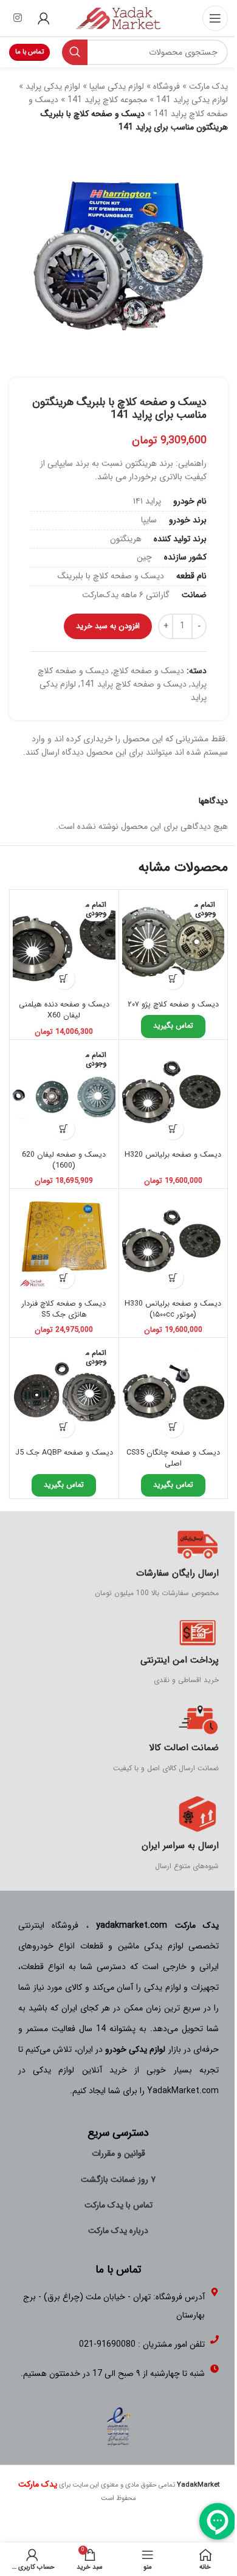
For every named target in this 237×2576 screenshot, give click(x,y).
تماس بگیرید (173, 1026)
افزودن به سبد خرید (108, 626)
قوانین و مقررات (118, 2153)
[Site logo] (118, 18)
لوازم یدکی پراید (53, 86)
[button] (173, 1278)
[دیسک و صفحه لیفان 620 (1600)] (64, 1094)
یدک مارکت (208, 86)
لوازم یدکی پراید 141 (192, 100)
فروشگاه (167, 86)
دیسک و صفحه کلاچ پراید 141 (133, 684)
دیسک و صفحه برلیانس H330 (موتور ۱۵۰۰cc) (173, 1309)
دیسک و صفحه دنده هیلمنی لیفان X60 (64, 1010)
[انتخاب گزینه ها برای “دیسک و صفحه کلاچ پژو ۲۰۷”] (173, 979)
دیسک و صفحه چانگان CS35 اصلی (173, 1458)
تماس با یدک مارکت (118, 2205)
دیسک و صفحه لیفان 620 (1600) (64, 1160)
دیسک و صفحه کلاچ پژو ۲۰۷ (173, 1005)
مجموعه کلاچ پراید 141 (107, 100)
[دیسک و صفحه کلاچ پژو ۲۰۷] (173, 944)
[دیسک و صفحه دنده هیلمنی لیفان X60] (64, 944)
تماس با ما (29, 52)
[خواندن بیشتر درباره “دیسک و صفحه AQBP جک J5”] (64, 1427)
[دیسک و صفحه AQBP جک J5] (64, 1392)
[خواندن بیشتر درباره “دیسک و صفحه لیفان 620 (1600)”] (64, 1129)
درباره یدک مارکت (118, 2231)
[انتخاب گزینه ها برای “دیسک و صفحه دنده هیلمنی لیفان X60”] (64, 979)
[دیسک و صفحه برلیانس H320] (173, 1094)
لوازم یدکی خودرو (135, 2049)
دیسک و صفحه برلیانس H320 (173, 1155)
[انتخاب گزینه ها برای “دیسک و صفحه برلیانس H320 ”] (173, 1129)
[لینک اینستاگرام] (17, 18)
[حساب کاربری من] (44, 18)
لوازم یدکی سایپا (117, 86)
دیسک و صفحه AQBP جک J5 (64, 1453)
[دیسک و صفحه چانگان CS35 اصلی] (173, 1392)
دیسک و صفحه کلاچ (149, 671)
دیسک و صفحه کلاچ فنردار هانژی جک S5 (64, 1309)
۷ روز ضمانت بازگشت (118, 2180)
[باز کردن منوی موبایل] (215, 18)
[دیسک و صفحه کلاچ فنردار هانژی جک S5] (64, 1243)
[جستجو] (75, 52)
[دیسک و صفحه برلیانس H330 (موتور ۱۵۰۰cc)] (173, 1243)
